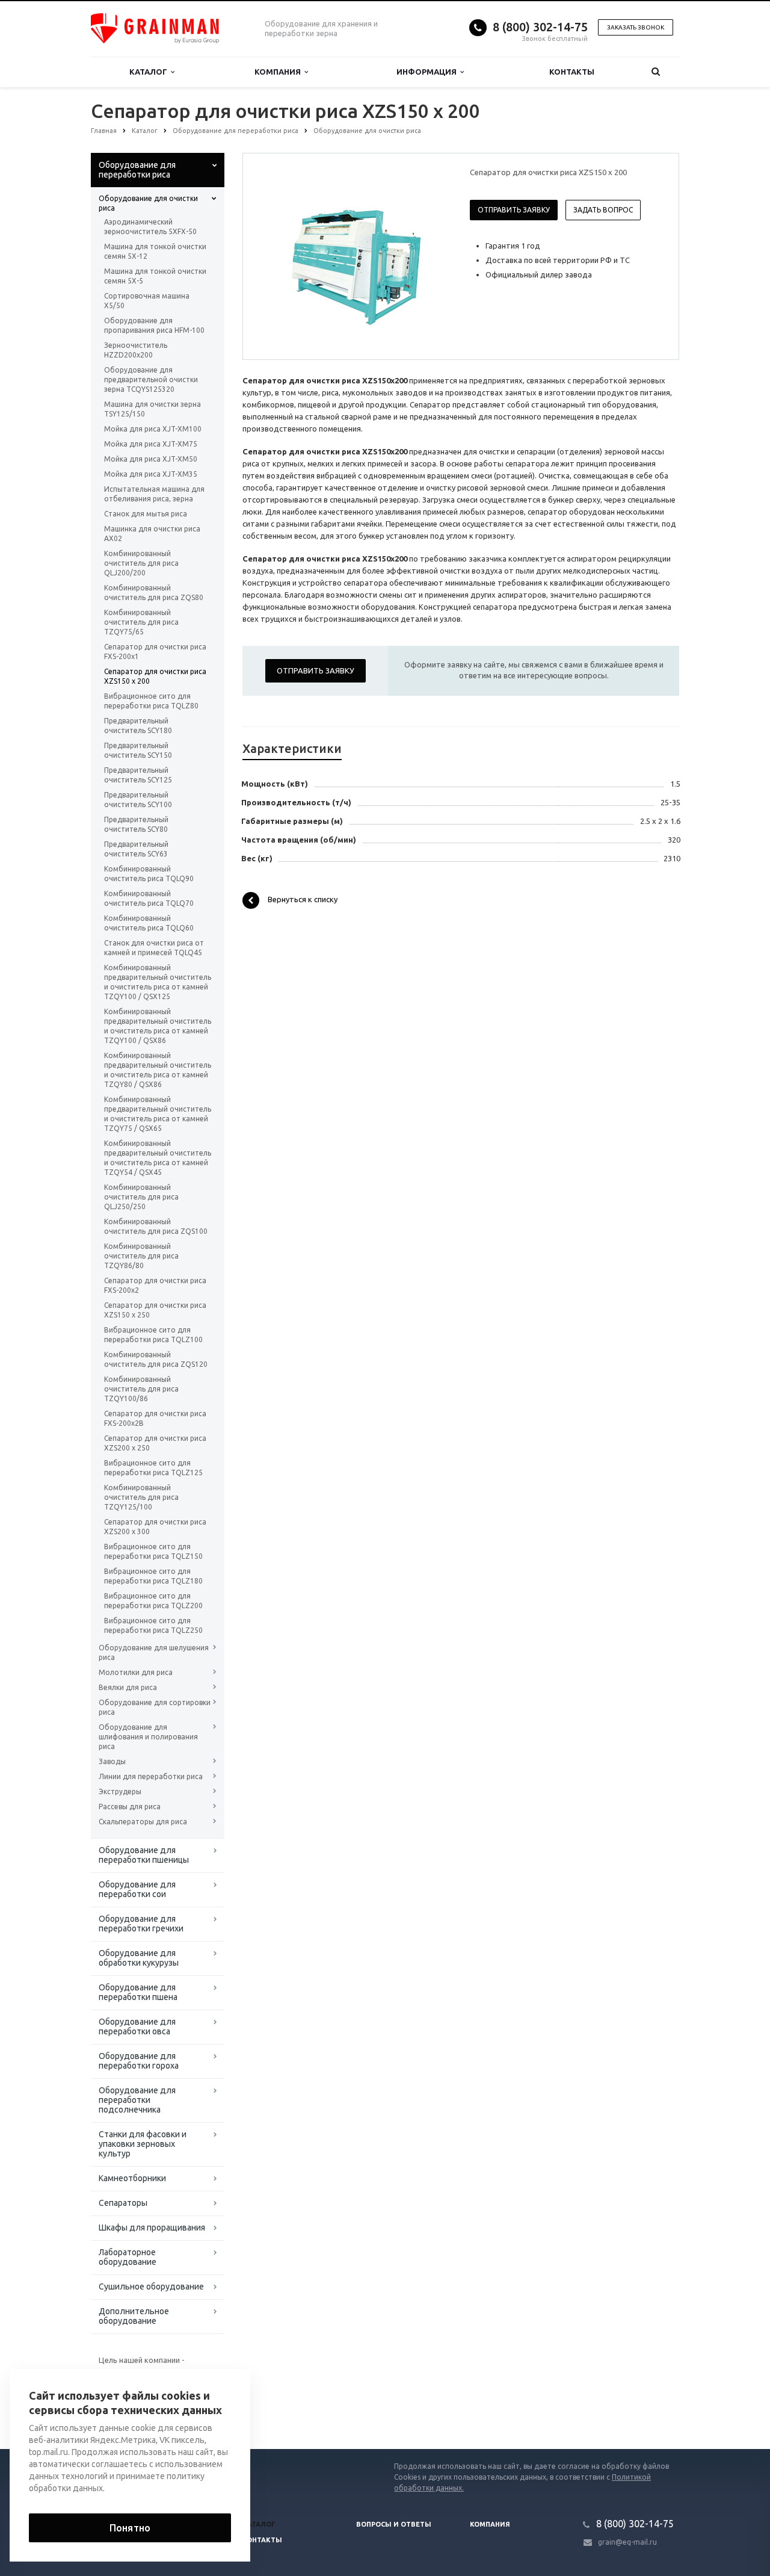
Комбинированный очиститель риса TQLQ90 (149, 874)
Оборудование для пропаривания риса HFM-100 (154, 325)
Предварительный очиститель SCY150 (138, 750)
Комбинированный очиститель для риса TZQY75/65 (141, 622)
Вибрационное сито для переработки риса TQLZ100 (153, 1335)
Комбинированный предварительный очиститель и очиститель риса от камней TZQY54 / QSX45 (158, 1158)
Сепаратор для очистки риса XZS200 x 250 (155, 1443)
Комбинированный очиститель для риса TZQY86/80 (141, 1256)
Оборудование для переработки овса (137, 2026)
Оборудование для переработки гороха (139, 2061)
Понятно (130, 2528)
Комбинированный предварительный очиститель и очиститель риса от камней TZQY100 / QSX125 (158, 982)
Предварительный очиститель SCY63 (136, 849)
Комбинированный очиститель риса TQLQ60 (149, 923)
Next (431, 256)
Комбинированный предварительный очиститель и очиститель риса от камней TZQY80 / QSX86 (158, 1070)
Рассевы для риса (130, 1807)
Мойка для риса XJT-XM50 (151, 459)
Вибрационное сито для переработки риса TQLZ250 (153, 1625)
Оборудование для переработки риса (137, 170)
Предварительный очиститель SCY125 (138, 775)
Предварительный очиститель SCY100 (138, 800)
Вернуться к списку (303, 900)
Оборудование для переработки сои (137, 1889)
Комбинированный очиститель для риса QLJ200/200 (141, 563)
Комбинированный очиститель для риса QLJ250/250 (141, 1197)
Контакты (572, 72)
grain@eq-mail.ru (627, 2542)
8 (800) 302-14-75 (540, 27)
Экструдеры (120, 1791)
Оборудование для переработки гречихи (141, 1924)
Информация (428, 72)
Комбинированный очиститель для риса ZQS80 (154, 593)
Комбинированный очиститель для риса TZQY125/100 (141, 1497)
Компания (279, 72)
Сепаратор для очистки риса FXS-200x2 (155, 1285)
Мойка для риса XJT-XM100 (153, 429)
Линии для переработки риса (151, 1776)
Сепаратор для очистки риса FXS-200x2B (155, 1418)
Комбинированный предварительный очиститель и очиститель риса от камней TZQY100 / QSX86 (158, 1026)
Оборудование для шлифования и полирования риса (148, 1737)
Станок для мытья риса (146, 514)
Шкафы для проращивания (152, 2228)
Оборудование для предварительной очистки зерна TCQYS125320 (151, 379)
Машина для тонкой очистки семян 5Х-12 (155, 251)
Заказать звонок (636, 27)
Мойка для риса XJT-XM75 (151, 444)
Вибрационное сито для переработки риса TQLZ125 (153, 1468)
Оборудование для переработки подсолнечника (137, 2100)
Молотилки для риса (136, 1672)
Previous (277, 256)
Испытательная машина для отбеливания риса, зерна (154, 494)
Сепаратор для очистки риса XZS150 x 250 (155, 1310)
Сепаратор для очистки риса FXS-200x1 (155, 652)
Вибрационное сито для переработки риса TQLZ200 (153, 1601)
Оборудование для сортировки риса (155, 1707)
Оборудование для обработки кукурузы (139, 1958)
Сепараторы (123, 2203)
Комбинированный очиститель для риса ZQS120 (156, 1359)
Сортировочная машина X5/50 (147, 301)
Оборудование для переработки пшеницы (144, 1855)
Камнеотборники (132, 2178)
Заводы (112, 1761)
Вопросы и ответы (394, 2524)
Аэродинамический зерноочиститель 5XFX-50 (150, 227)
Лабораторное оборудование (128, 2257)
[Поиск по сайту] (656, 72)
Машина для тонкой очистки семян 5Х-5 (155, 276)
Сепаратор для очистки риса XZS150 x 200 (155, 676)
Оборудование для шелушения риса (154, 1652)
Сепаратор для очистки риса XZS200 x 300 (155, 1527)
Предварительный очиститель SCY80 (136, 824)
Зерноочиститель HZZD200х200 (136, 350)
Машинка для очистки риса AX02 (152, 534)
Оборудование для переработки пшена (138, 1992)
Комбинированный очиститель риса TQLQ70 (149, 898)
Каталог (150, 72)
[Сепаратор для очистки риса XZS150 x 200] (354, 257)
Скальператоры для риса (143, 1822)
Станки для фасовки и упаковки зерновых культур (143, 2144)
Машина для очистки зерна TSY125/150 (152, 409)
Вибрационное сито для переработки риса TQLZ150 (153, 1551)
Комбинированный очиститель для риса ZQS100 (156, 1226)
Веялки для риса (128, 1687)
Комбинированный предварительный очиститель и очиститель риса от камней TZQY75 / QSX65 (158, 1114)
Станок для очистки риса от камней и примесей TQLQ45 (154, 948)
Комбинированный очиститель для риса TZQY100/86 (141, 1389)
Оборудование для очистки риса (148, 203)
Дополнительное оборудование (134, 2316)
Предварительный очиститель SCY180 (138, 726)
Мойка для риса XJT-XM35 (151, 474)
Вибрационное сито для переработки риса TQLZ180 (153, 1576)
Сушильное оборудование (151, 2287)
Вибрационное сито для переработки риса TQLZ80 (151, 701)
